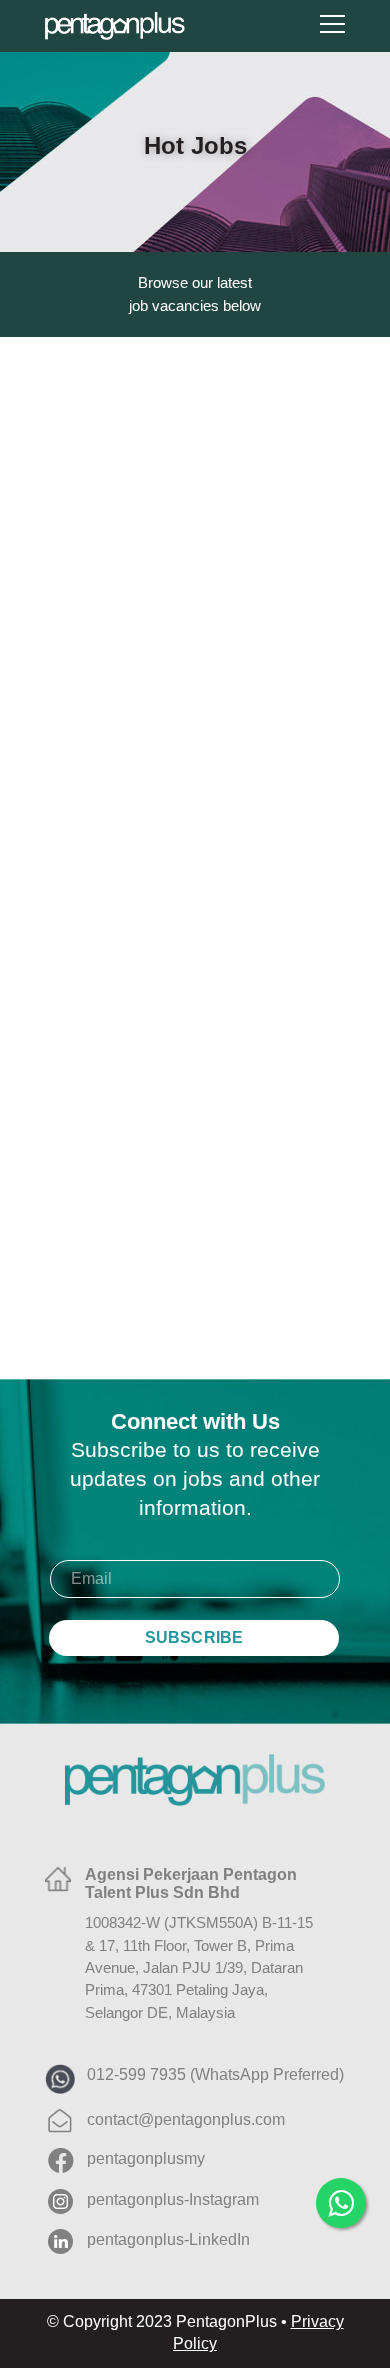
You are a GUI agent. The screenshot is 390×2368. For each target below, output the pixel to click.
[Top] (345, 2263)
